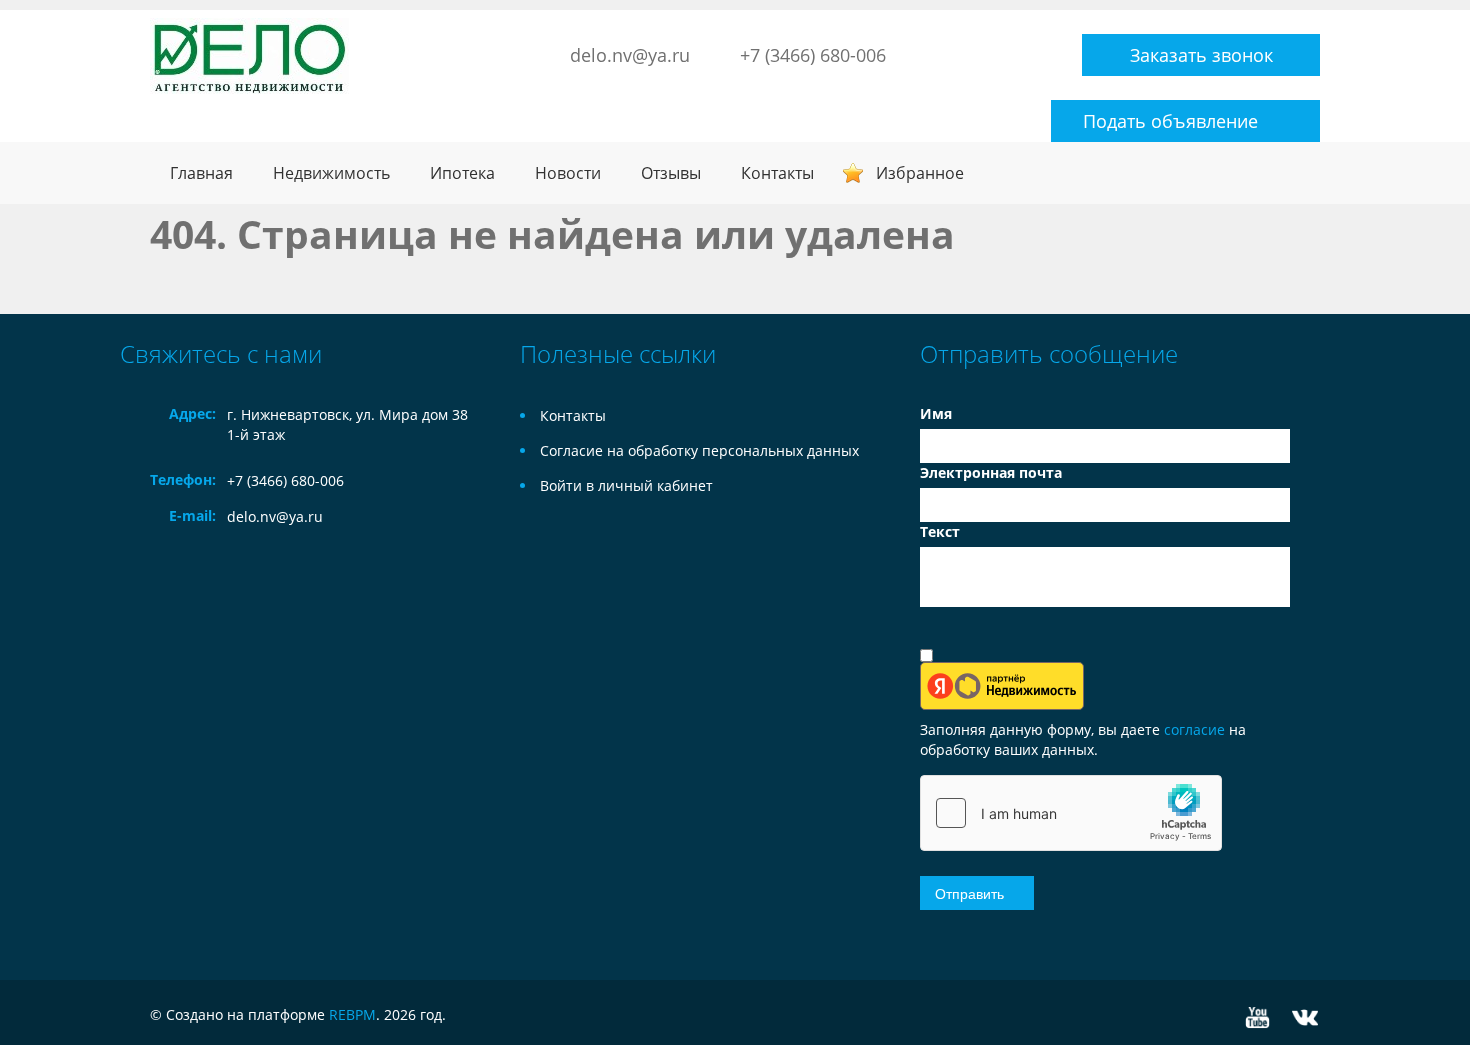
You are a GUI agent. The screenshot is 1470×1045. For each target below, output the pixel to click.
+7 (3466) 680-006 (813, 55)
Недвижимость (331, 173)
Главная (201, 173)
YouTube (1257, 1017)
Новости (568, 173)
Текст (940, 531)
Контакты (777, 173)
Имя (936, 413)
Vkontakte (1305, 1017)
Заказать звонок (1201, 55)
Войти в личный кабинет (626, 485)
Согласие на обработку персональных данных (699, 450)
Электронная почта (991, 472)
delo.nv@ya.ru (630, 55)
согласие (1196, 729)
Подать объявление (1170, 121)
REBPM (352, 1014)
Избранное (920, 173)
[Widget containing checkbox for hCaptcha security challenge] (1071, 813)
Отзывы (671, 173)
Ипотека (462, 173)
